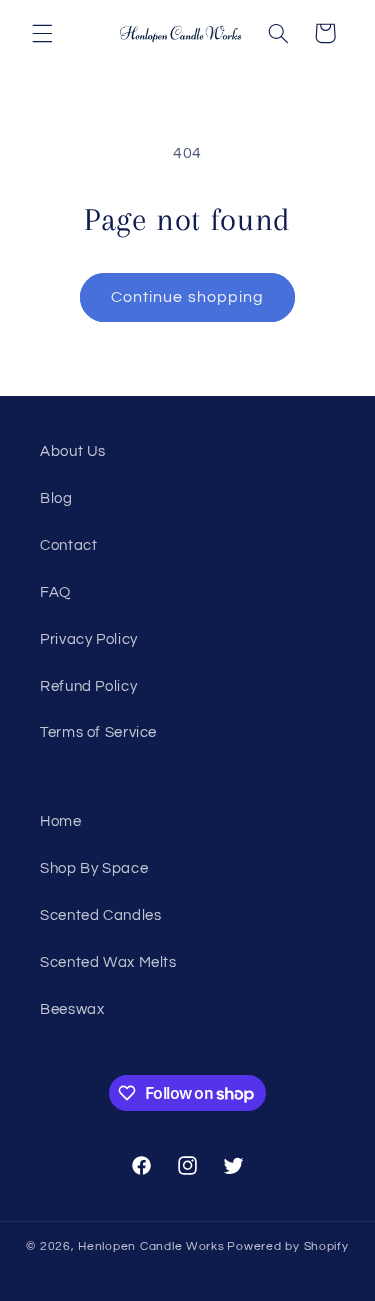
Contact (68, 545)
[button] (42, 33)
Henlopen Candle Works (151, 1246)
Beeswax (72, 1009)
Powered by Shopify (287, 1246)
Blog (56, 498)
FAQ (55, 592)
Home (61, 821)
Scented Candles (100, 915)
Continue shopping (187, 297)
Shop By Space (94, 868)
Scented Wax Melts (108, 962)
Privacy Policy (89, 639)
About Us (73, 451)
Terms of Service (98, 732)
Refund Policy (88, 686)
